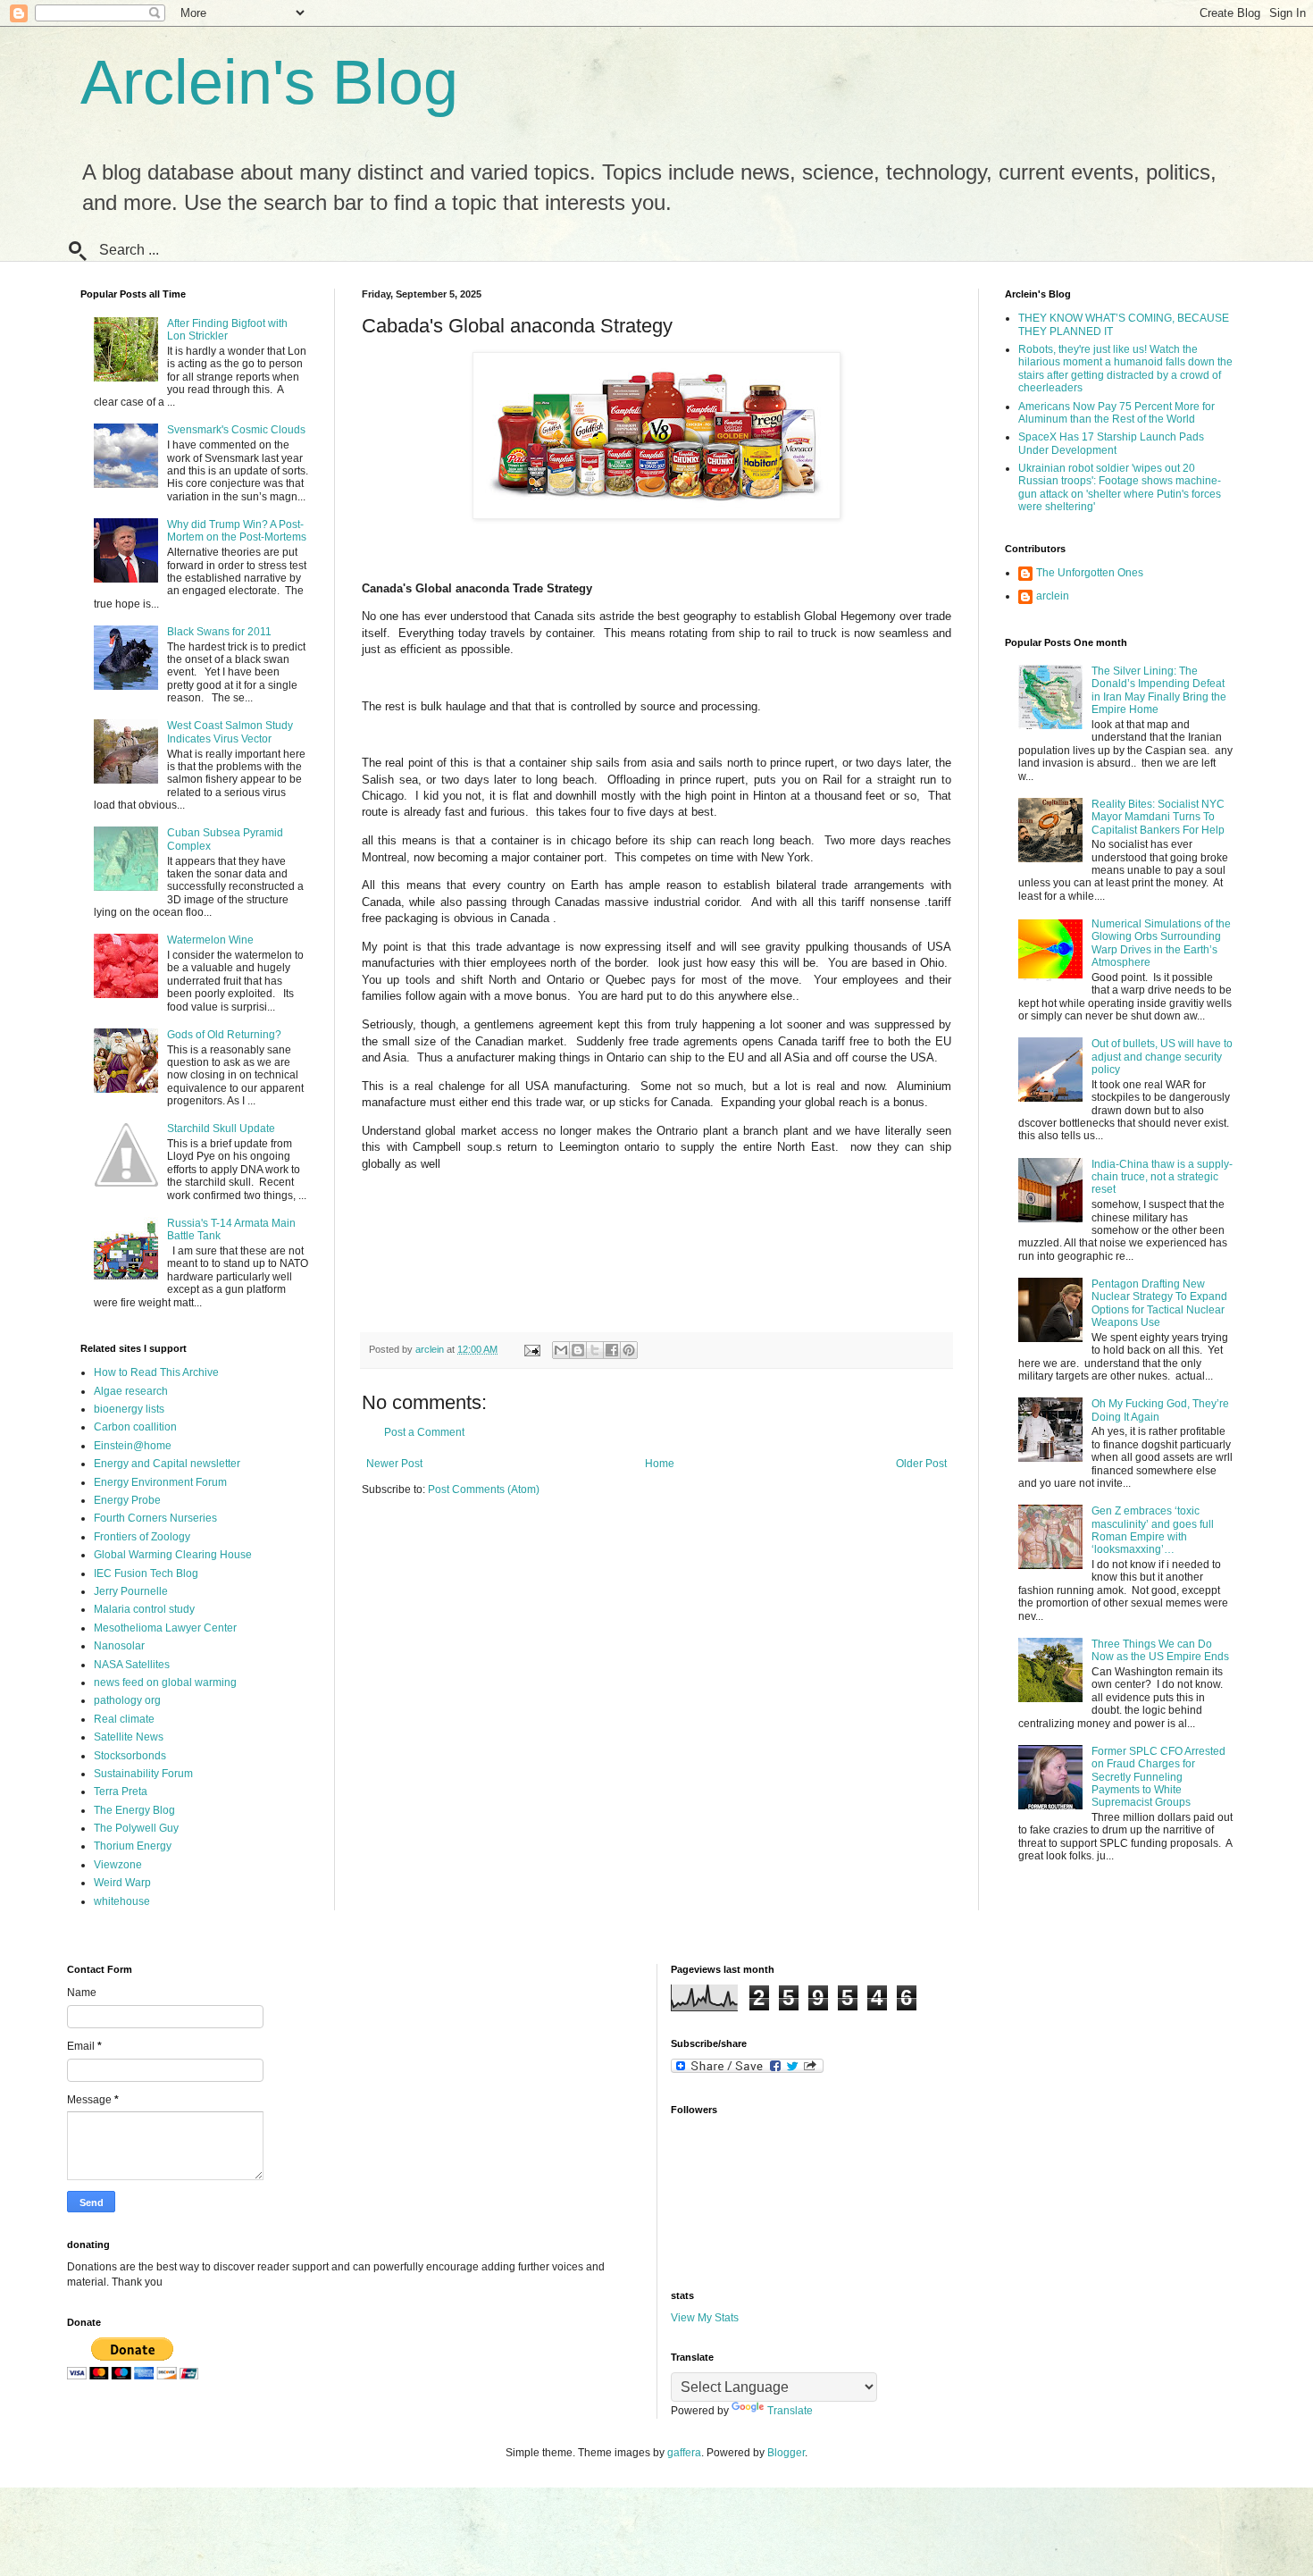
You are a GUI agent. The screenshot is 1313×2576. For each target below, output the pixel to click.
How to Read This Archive (156, 1372)
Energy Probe (127, 1500)
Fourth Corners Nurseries (155, 1518)
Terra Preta (121, 1791)
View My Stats (705, 2318)
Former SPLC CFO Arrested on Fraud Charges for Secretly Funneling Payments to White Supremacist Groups (1158, 1777)
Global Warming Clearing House (173, 1555)
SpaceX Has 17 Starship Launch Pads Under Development (1111, 443)
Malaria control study (144, 1609)
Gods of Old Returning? (224, 1035)
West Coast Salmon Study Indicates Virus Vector (230, 732)
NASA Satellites (132, 1665)
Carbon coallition (135, 1427)
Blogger (786, 2453)
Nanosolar (119, 1646)
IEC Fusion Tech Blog (146, 1573)
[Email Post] (531, 1349)
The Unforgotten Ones (1090, 573)
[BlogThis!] (578, 1350)
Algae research (131, 1391)
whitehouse (122, 1901)
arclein (1053, 596)
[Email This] (561, 1350)
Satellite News (129, 1737)
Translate (790, 2411)
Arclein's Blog (269, 82)
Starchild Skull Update (221, 1129)
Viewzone (118, 1865)
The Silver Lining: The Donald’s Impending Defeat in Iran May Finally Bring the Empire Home (1159, 690)
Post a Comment (424, 1432)
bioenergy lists (129, 1409)
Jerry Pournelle (131, 1591)
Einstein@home (133, 1446)
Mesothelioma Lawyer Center (165, 1628)
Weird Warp (122, 1883)
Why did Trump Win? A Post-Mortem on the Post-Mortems (237, 531)
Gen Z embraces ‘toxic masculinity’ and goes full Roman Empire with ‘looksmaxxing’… (1153, 1530)
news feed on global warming (165, 1682)
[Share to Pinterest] (629, 1350)
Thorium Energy (133, 1846)
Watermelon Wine (210, 940)
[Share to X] (595, 1350)
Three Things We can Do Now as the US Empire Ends (1160, 1650)
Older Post (921, 1464)
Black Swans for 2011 (219, 632)
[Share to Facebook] (612, 1350)
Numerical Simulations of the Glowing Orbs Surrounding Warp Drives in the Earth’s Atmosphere (1161, 943)
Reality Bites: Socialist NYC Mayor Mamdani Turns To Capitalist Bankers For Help (1158, 817)
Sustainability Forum (143, 1774)
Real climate (124, 1719)
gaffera (684, 2453)
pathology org (127, 1700)
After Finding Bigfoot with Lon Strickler (227, 330)
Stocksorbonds (130, 1756)
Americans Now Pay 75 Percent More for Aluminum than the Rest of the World (1116, 413)
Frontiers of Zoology (142, 1537)
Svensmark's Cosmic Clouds (236, 430)
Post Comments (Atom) (484, 1489)
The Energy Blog (134, 1810)
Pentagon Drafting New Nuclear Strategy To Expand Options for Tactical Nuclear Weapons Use (1159, 1303)
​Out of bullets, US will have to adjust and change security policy (1162, 1057)
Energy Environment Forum (160, 1482)
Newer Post (394, 1464)
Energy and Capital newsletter (167, 1464)
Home (660, 1464)
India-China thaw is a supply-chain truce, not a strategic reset (1162, 1177)
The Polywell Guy (136, 1828)
